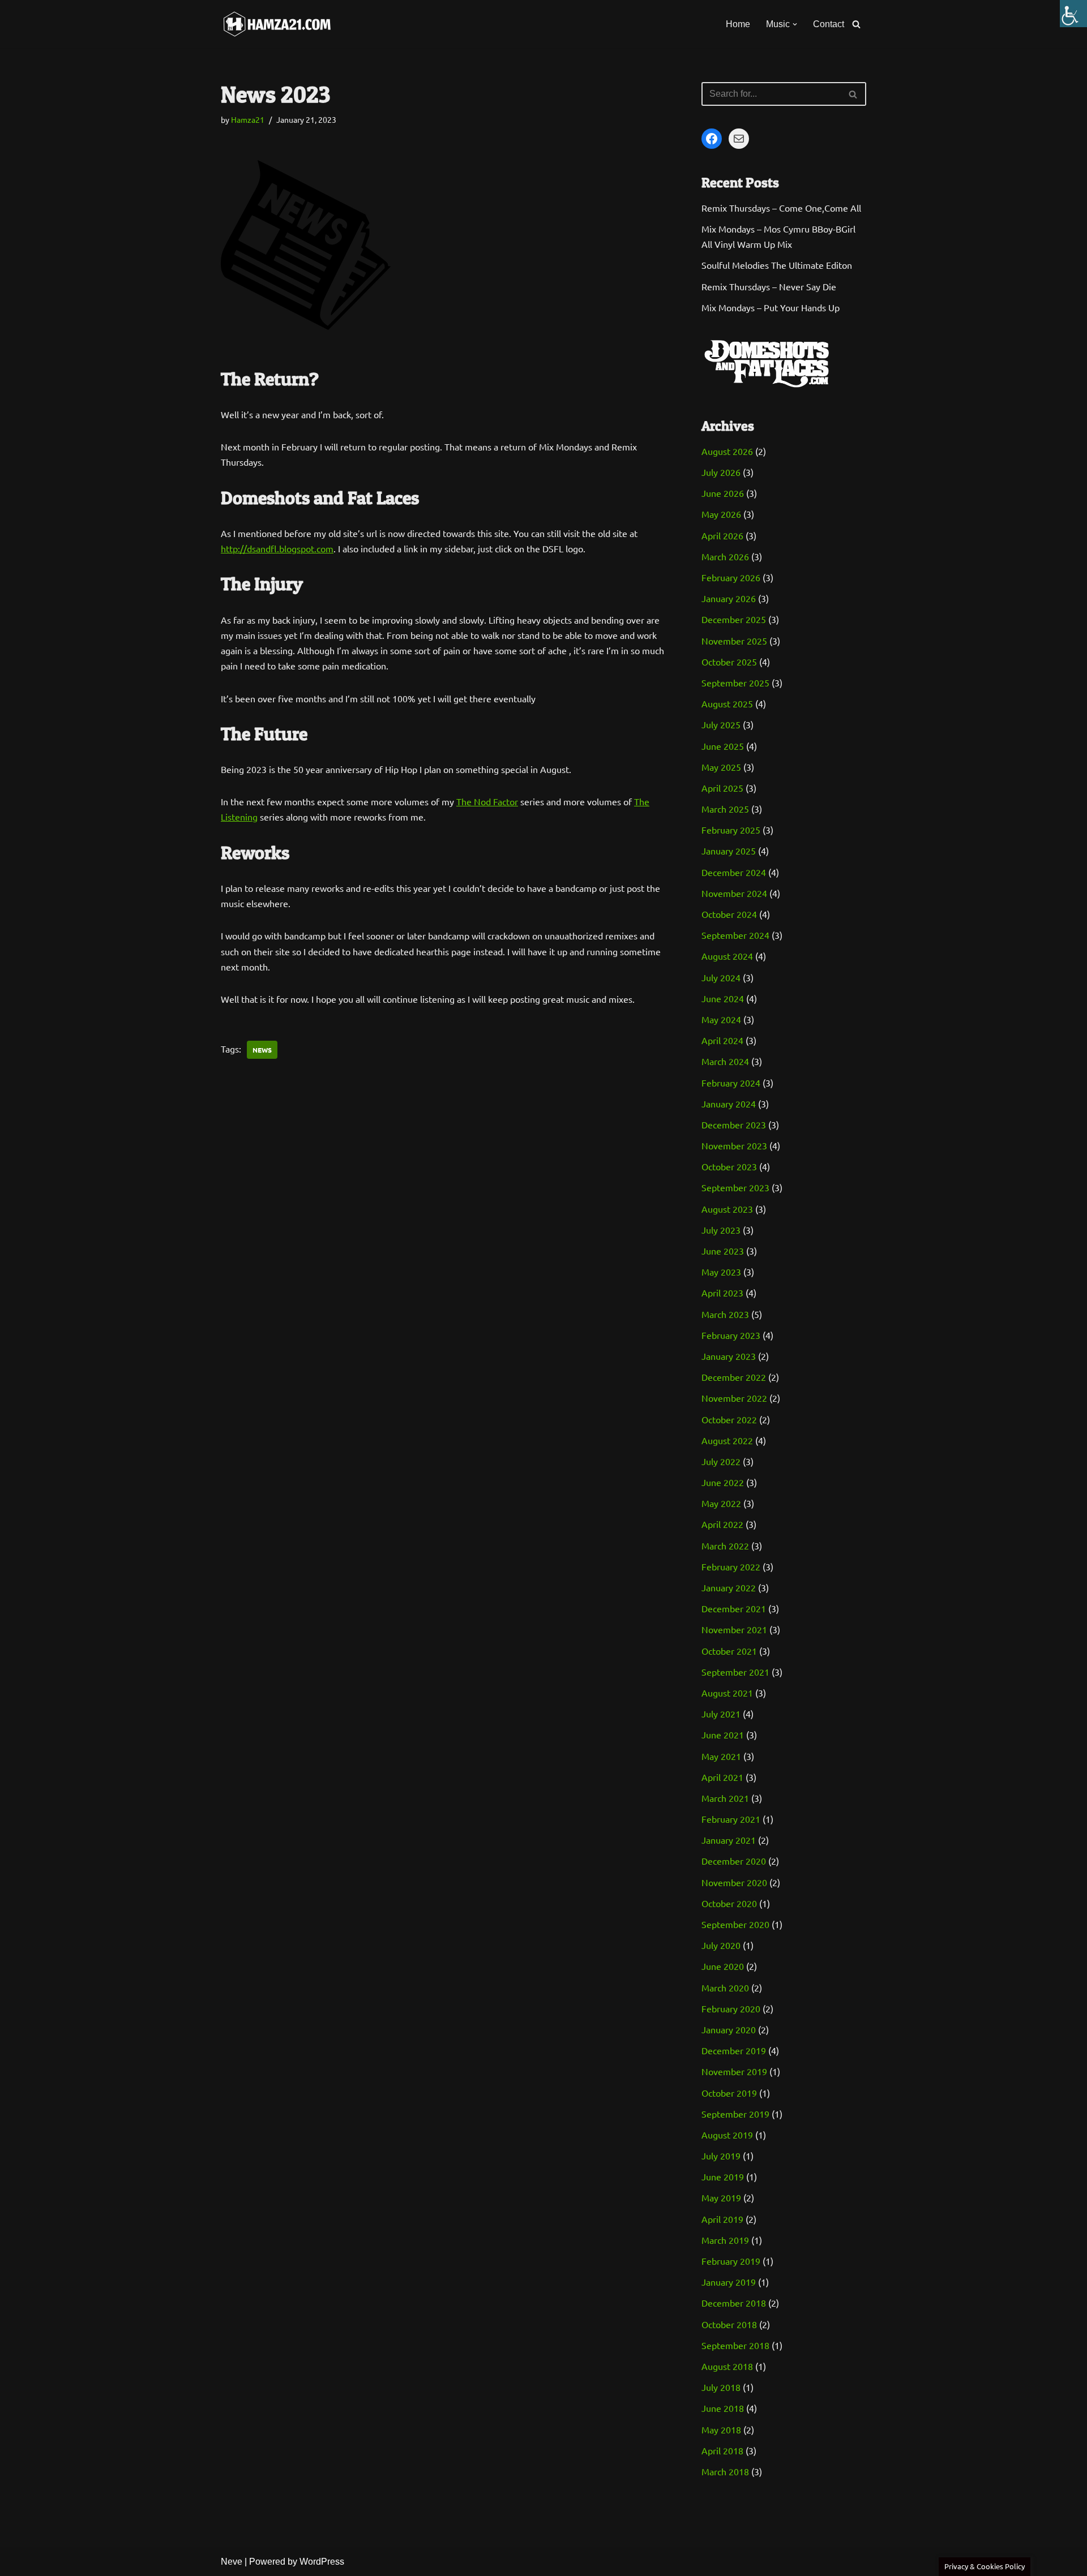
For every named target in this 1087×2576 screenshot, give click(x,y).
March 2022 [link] (725, 1545)
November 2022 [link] (734, 1398)
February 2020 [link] (731, 2008)
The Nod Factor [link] (487, 801)
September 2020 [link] (735, 1924)
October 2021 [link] (729, 1651)
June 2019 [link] (723, 2176)
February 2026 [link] (731, 577)
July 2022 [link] (721, 1461)
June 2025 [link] (723, 746)
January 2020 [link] (729, 2029)
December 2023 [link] (734, 1124)
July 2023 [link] (721, 1230)
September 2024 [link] (735, 935)
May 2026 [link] (721, 514)
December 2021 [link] (734, 1608)
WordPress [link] (322, 2562)
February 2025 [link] (731, 830)
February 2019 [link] (731, 2261)
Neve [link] (232, 2562)
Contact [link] (829, 24)
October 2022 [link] (729, 1419)
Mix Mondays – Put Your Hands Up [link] (771, 307)
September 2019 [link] (735, 2114)
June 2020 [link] (723, 1966)
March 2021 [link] (725, 1798)
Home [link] (738, 24)
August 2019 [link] (727, 2135)
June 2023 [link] (723, 1251)
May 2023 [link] (721, 1272)
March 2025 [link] (725, 809)
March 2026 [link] (725, 556)
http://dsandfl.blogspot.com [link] (277, 548)
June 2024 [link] (723, 998)
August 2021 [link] (727, 1693)
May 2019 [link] (721, 2197)
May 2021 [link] (721, 1756)
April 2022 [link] (722, 1524)
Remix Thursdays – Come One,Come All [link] (781, 208)
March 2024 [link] (725, 1061)
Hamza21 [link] (248, 119)
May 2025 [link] (721, 767)
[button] (795, 24)
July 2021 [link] (721, 1714)
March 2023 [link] (725, 1314)
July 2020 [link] (721, 1945)
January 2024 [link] (729, 1104)
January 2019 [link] (729, 2282)
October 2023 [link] (729, 1166)
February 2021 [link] (731, 1819)
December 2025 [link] (734, 619)
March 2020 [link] (725, 1987)
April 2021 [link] (722, 1777)
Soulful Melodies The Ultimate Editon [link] (777, 265)
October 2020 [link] (729, 1903)
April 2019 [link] (722, 2219)
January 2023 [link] (729, 1356)
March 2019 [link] (725, 2240)
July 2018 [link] (721, 2387)
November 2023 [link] (734, 1145)
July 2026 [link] (721, 472)
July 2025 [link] (721, 724)
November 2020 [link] (734, 1882)
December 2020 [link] (734, 1861)
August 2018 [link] (727, 2366)
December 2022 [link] (734, 1377)
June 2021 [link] (723, 1734)
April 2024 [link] (722, 1040)
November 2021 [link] (734, 1629)
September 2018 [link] (735, 2345)
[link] (1073, 14)
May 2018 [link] (721, 2429)
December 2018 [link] (734, 2303)
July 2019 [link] (721, 2156)
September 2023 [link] (735, 1187)
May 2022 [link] (721, 1503)
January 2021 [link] (729, 1840)
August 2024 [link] (727, 956)
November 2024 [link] (734, 893)
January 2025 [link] (729, 851)
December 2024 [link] (734, 872)
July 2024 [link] (721, 977)
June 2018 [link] (723, 2408)
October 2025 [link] (729, 662)
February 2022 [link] (731, 1566)
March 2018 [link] (725, 2471)
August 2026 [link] (727, 451)
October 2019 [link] (729, 2093)
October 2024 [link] (729, 914)
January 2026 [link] (729, 598)
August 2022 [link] (727, 1440)
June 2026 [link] (723, 493)
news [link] (262, 1050)
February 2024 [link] (731, 1083)
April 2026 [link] (722, 535)
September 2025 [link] (735, 682)
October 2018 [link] (729, 2324)
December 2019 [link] (734, 2050)
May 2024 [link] (721, 1019)
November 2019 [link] (734, 2071)
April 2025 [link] (722, 788)
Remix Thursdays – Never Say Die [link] (769, 286)
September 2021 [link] (735, 1672)
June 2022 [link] (723, 1482)
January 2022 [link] (729, 1587)
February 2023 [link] (731, 1335)
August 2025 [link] (727, 703)
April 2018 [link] (722, 2450)
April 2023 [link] (722, 1293)
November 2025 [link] (734, 641)
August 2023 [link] (727, 1209)
